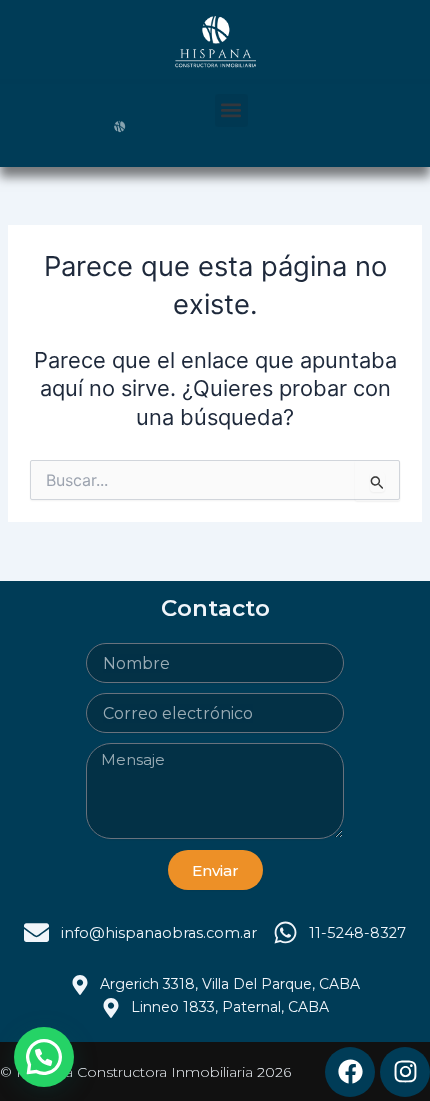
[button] (231, 110)
